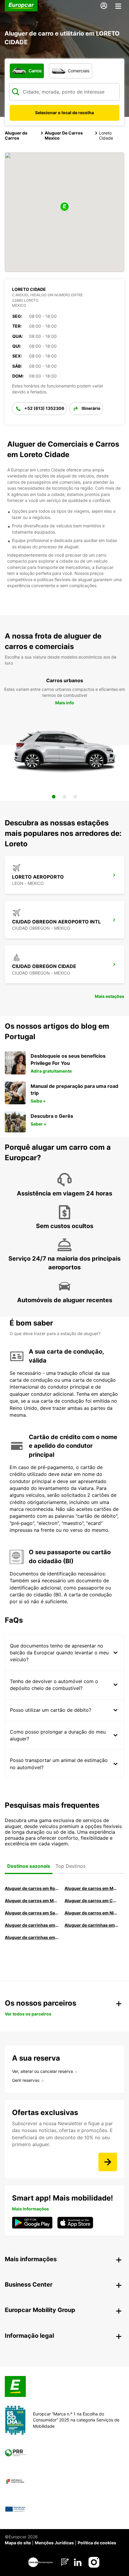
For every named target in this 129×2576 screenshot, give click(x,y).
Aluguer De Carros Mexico (64, 135)
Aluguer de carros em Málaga (32, 1901)
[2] (64, 797)
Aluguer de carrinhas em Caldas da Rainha (32, 1937)
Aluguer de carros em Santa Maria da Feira (32, 1913)
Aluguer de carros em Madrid (91, 1888)
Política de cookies (97, 2543)
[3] (75, 797)
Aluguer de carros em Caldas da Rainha (91, 1901)
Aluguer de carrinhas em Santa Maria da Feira (91, 1925)
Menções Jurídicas (54, 2543)
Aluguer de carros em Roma (32, 1888)
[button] (64, 207)
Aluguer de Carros (16, 135)
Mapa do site (18, 2543)
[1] (54, 797)
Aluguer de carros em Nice (91, 1913)
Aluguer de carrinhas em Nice (32, 1925)
